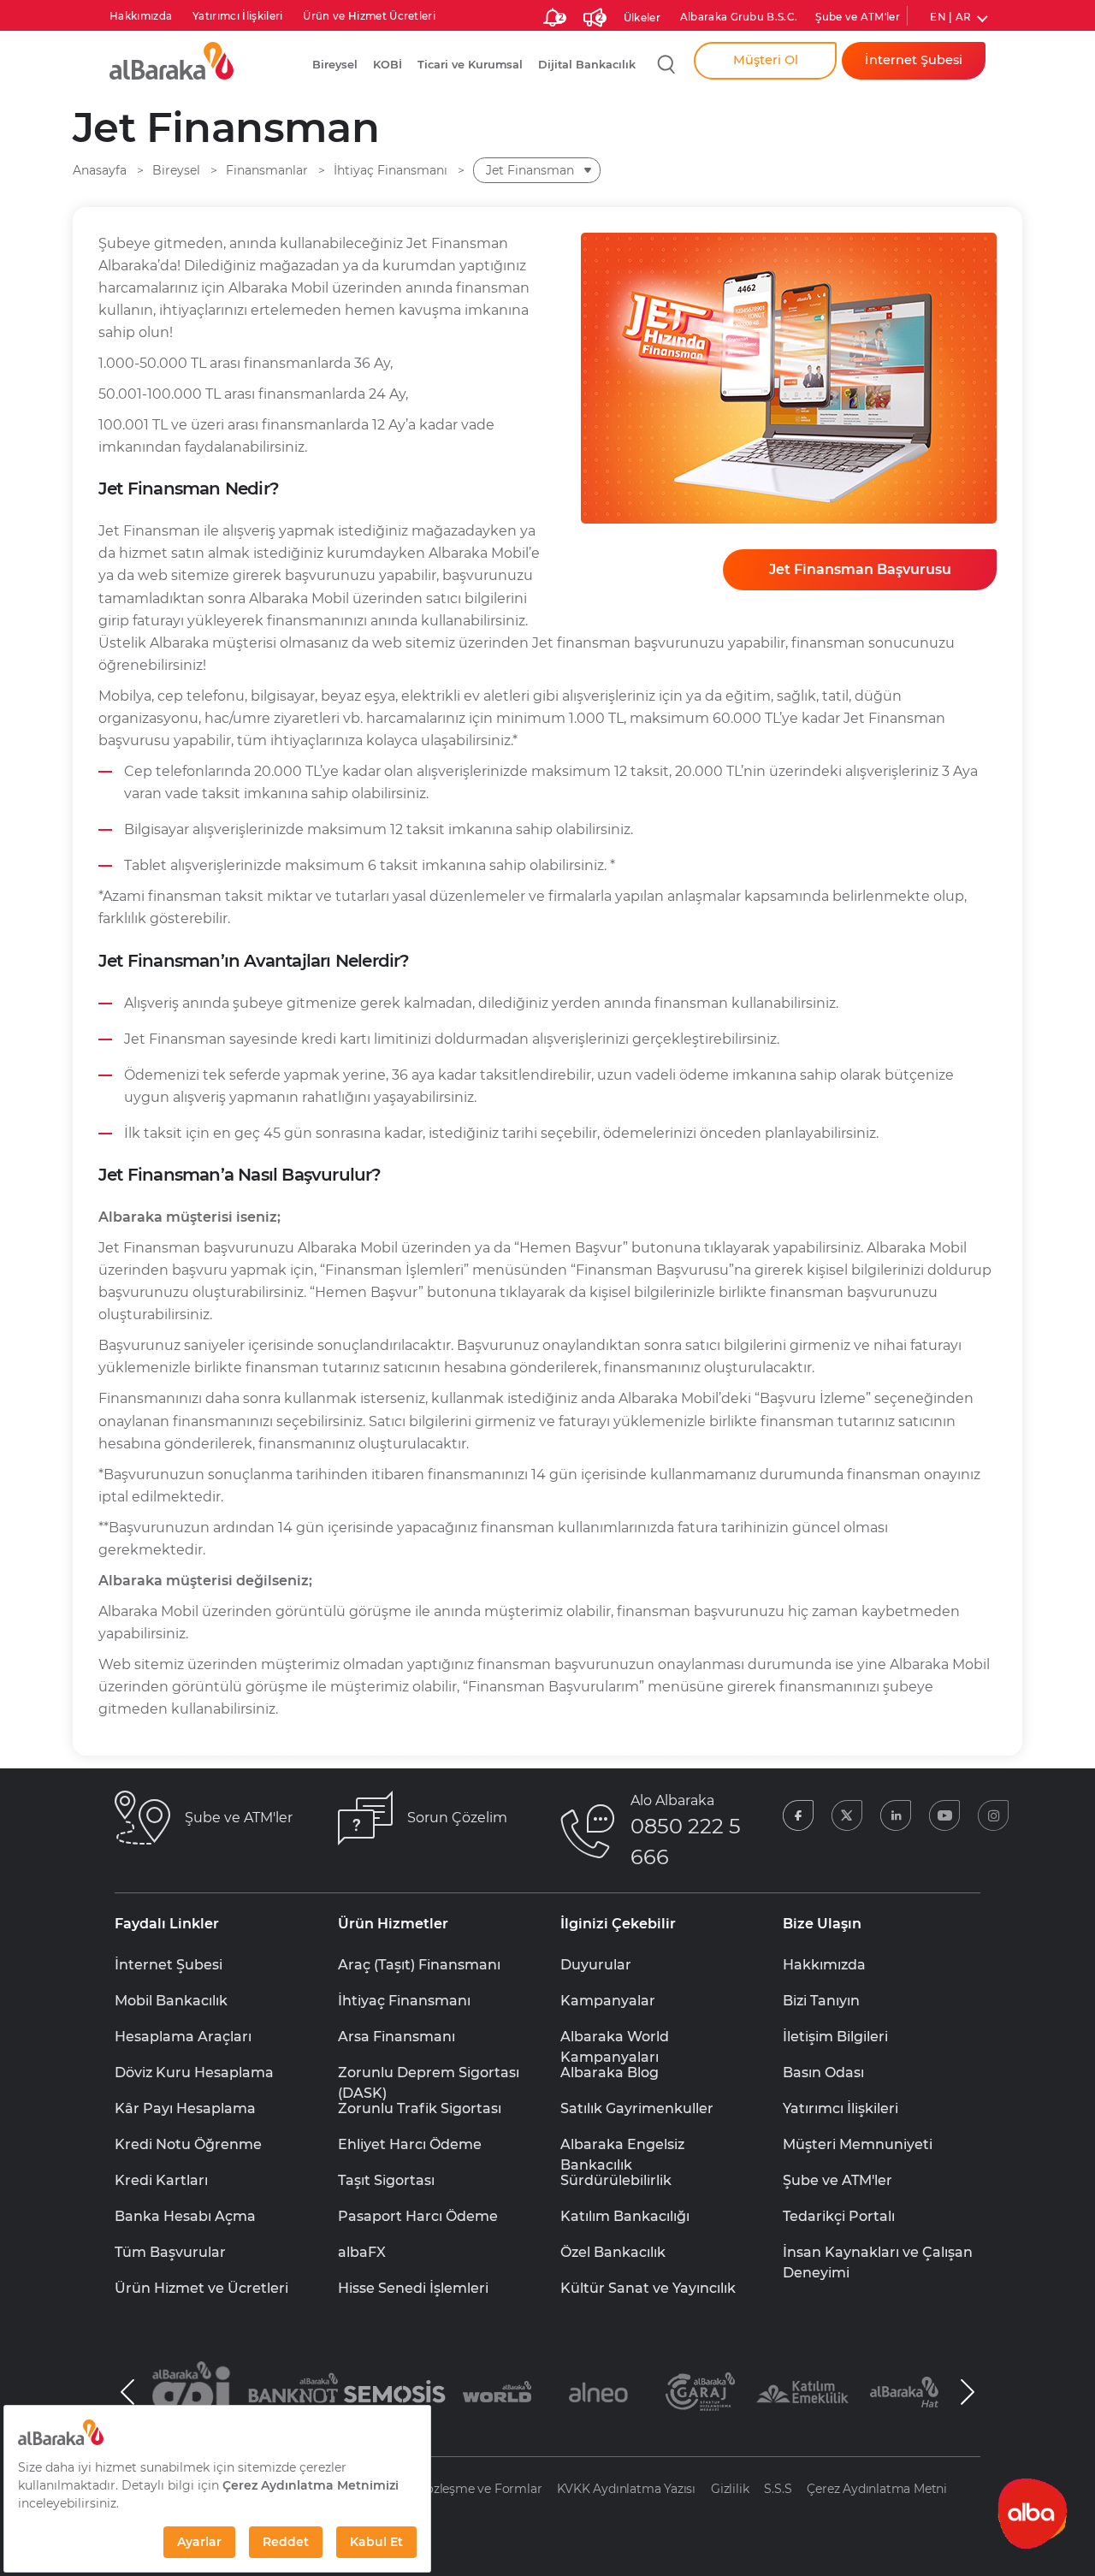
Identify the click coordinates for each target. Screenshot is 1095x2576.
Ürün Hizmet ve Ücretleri (201, 2288)
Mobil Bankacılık (171, 2001)
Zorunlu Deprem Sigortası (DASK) (429, 2074)
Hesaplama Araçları (183, 2037)
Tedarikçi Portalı (839, 2216)
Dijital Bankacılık (587, 65)
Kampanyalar (608, 2001)
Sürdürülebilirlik (616, 2180)
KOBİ (388, 65)
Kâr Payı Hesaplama (185, 2108)
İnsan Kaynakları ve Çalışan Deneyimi (878, 2253)
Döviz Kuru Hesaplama (194, 2073)
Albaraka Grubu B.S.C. (739, 17)
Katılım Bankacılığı (625, 2216)
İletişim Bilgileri (835, 2037)
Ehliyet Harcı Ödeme (410, 2144)
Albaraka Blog (610, 2073)
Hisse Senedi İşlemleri (413, 2288)
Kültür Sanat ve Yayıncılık (648, 2288)
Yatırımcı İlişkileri (237, 16)
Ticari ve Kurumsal (470, 65)
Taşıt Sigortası (386, 2180)
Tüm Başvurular (170, 2252)
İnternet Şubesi (169, 1965)
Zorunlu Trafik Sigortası (420, 2108)
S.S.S (778, 2489)
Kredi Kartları (161, 2180)
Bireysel (335, 65)
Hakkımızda (141, 16)
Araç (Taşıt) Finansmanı (419, 1965)
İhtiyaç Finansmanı (404, 2001)
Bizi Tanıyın (821, 2001)
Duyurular (596, 1965)
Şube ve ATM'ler (858, 17)
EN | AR (950, 17)
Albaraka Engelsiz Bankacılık (622, 2146)
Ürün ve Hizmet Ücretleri (369, 16)
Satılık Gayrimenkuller (637, 2108)
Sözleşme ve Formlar (480, 2489)
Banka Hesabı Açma (185, 2216)
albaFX (362, 2252)
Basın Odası (823, 2073)
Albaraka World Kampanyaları (615, 2038)
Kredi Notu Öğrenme (188, 2144)
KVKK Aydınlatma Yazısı (626, 2489)
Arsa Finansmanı (397, 2037)
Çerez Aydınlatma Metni (877, 2489)
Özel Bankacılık (613, 2252)
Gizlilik (730, 2489)
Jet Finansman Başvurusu (860, 569)
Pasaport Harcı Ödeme (418, 2216)
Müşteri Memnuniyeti (858, 2144)
